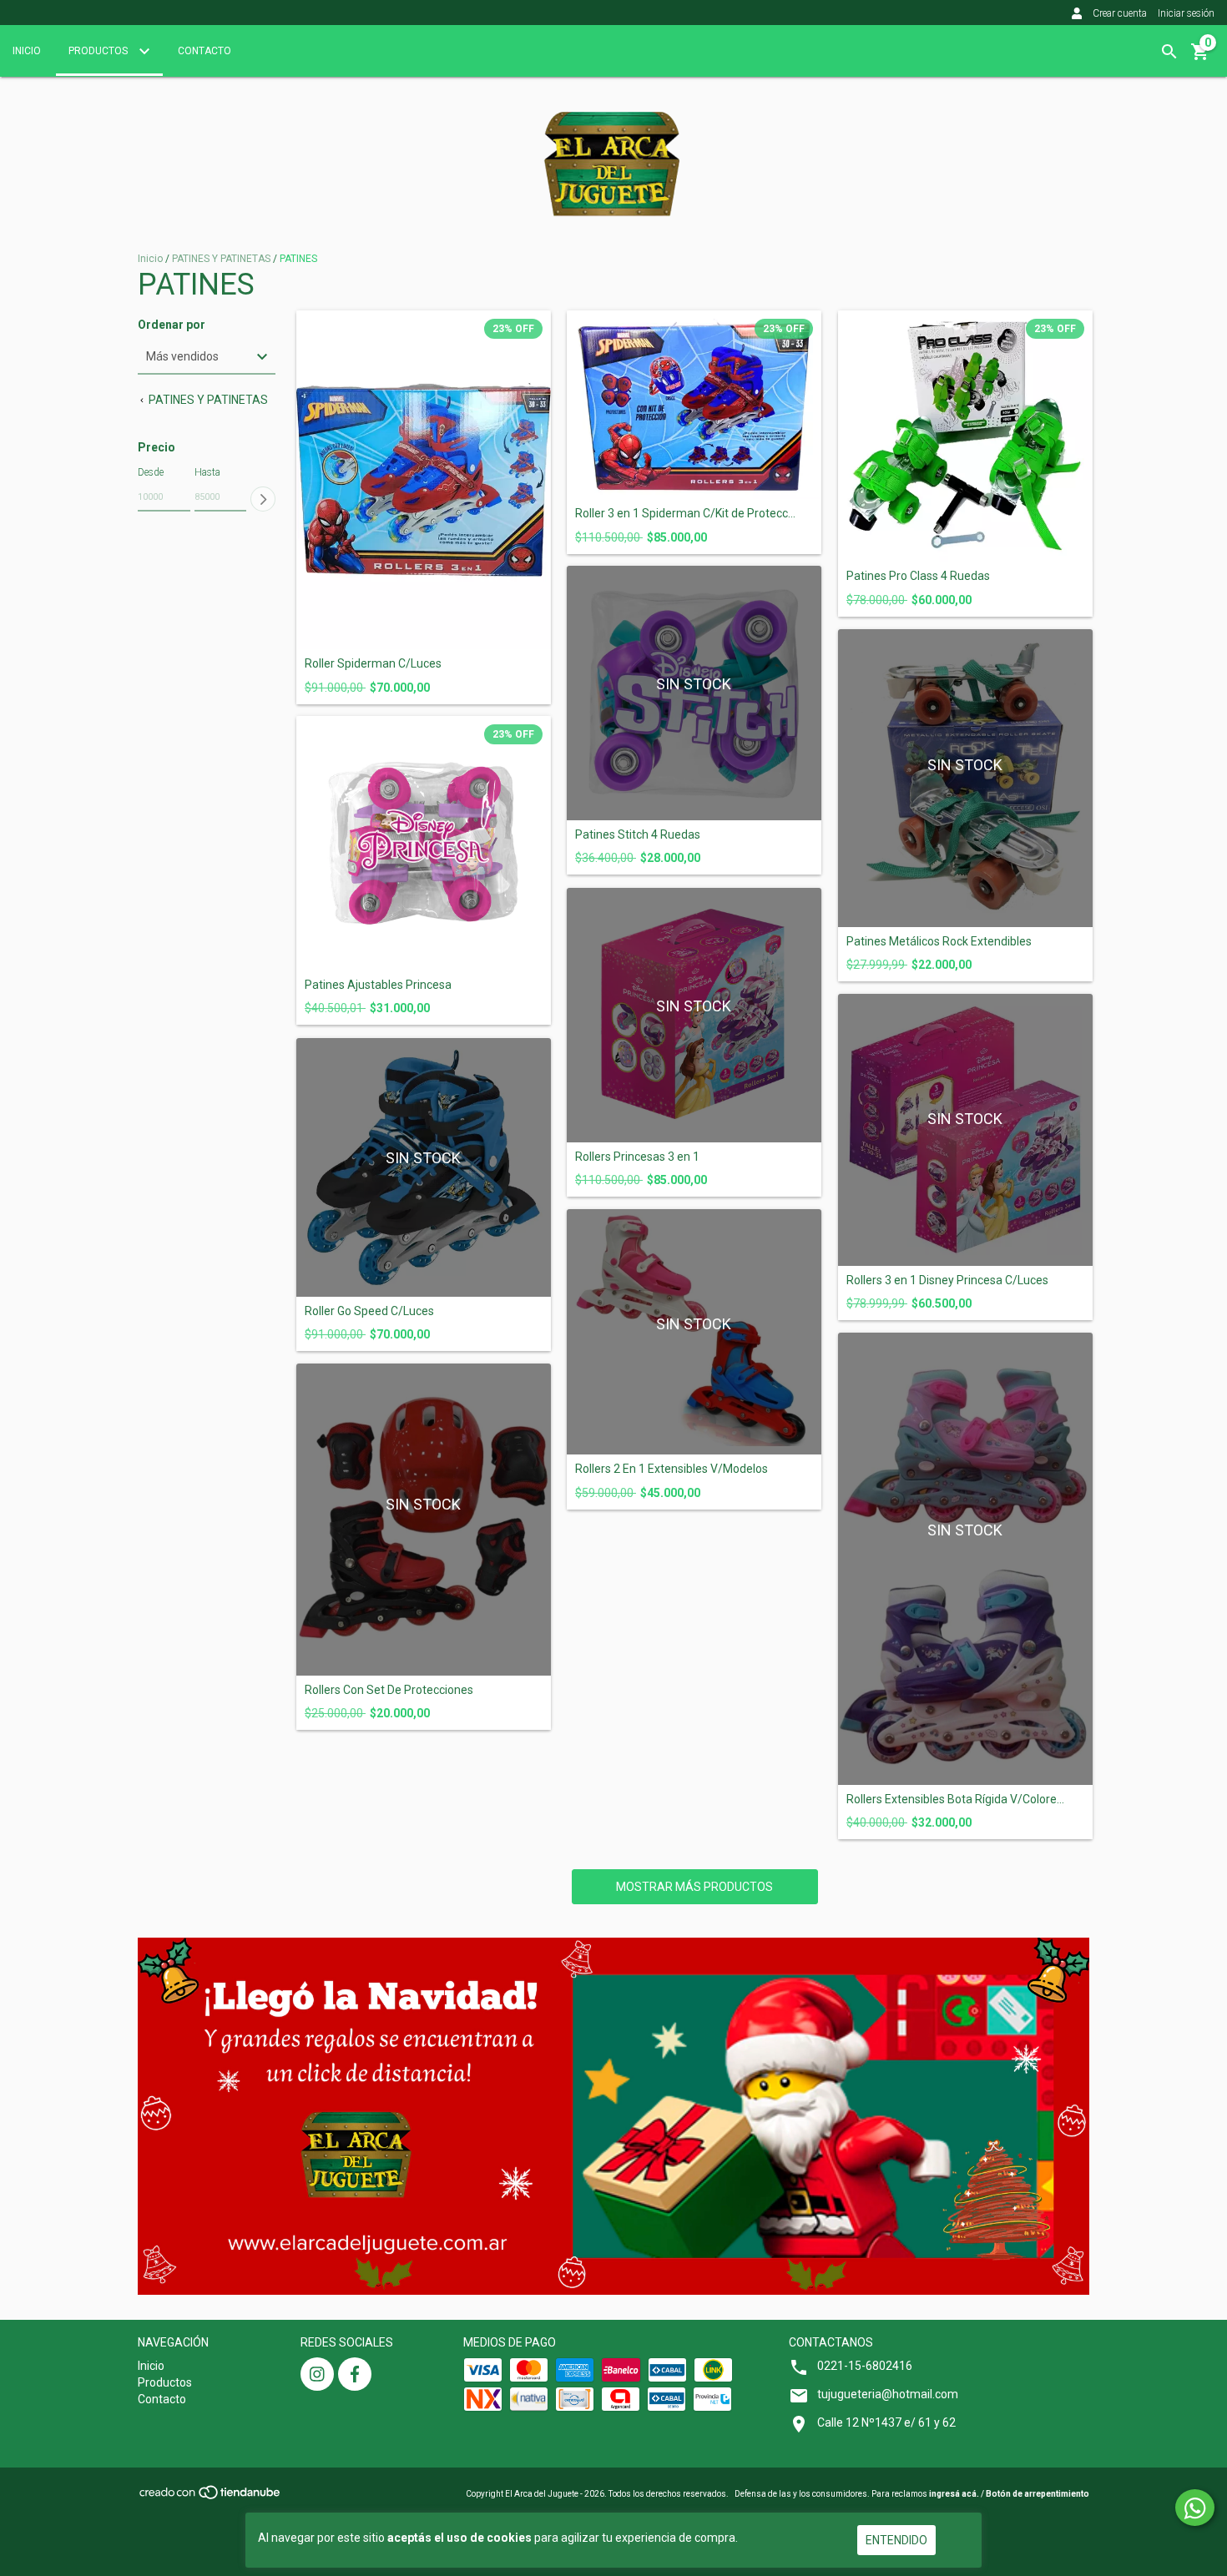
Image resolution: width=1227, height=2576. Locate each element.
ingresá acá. (954, 2494)
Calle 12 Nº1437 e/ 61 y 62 (886, 2422)
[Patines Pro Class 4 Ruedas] (965, 436)
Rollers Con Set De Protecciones (389, 1690)
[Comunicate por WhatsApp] (1195, 2508)
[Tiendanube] (211, 2497)
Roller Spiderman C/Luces (373, 664)
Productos (99, 51)
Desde (151, 472)
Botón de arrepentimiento (1038, 2494)
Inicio (27, 51)
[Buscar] (1169, 52)
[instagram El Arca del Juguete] (317, 2374)
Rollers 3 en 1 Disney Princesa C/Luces (947, 1280)
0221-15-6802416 (865, 2366)
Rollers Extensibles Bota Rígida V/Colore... (955, 1800)
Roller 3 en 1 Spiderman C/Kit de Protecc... (685, 514)
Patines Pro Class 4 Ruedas (918, 576)
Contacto (204, 51)
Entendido (896, 2540)
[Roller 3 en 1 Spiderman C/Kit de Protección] (694, 405)
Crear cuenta (1120, 13)
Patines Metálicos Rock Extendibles (939, 942)
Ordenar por (172, 325)
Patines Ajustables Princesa (378, 985)
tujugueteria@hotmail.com (888, 2394)
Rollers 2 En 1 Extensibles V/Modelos (672, 1469)
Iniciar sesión (1186, 13)
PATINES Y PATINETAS (222, 259)
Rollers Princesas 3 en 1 (637, 1157)
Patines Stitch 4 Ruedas (638, 835)
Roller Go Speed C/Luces (369, 1311)
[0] (1200, 58)
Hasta (207, 472)
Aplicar (263, 499)
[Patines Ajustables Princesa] (424, 843)
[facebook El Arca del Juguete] (355, 2374)
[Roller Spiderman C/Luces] (424, 480)
